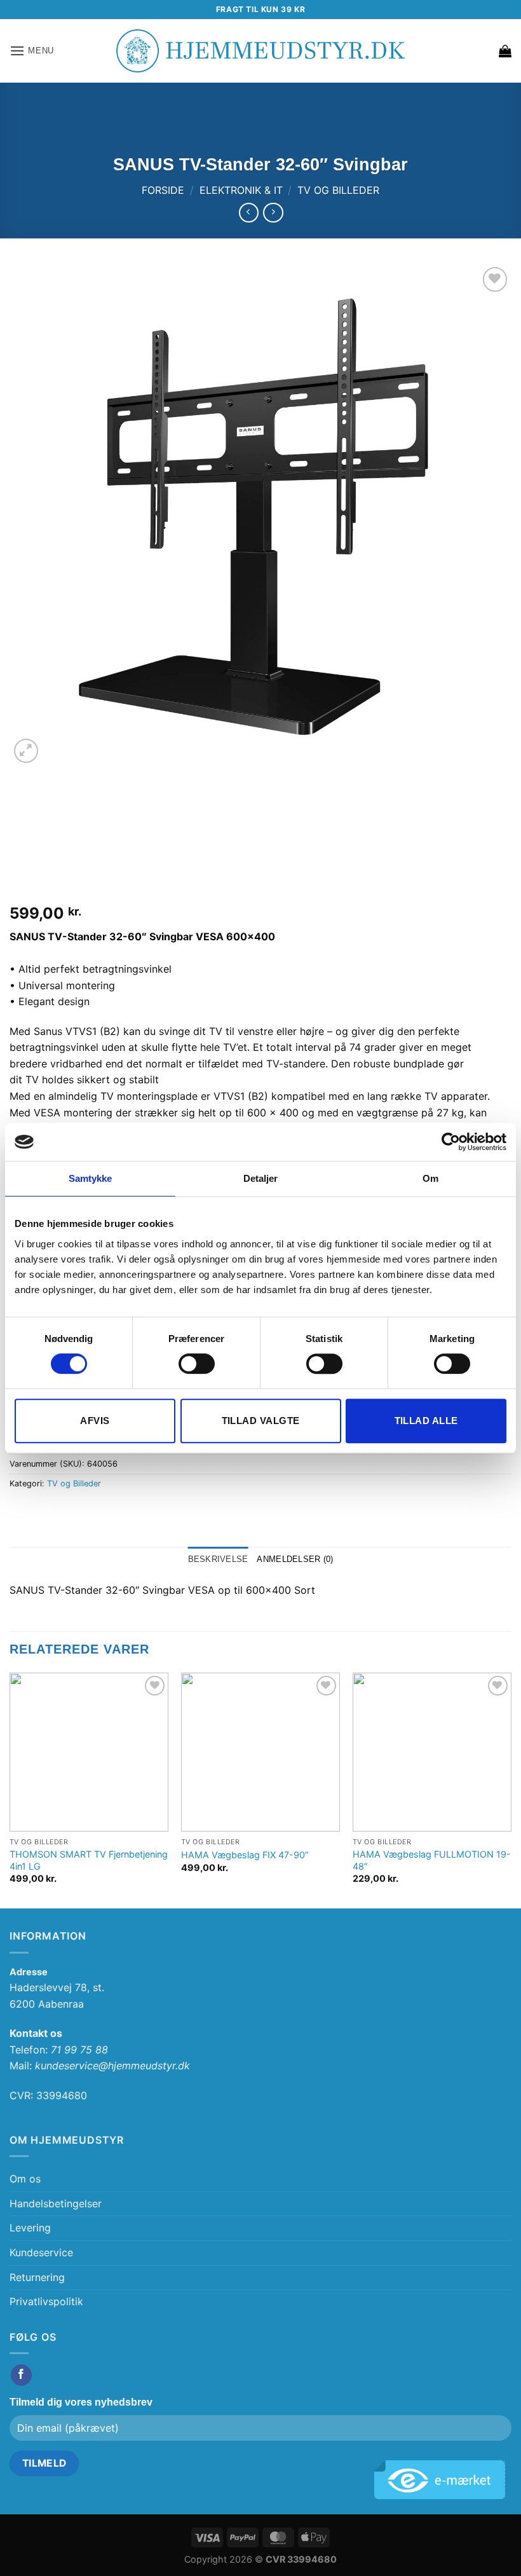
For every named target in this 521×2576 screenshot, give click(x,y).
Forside (163, 190)
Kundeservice (41, 2252)
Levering (30, 2228)
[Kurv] (505, 51)
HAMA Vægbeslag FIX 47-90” (245, 1855)
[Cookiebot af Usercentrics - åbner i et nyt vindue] (451, 1142)
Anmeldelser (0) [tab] (295, 1559)
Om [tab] (430, 1178)
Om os (25, 2179)
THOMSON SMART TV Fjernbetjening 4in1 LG (89, 1860)
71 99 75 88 (79, 2050)
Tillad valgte (261, 1421)
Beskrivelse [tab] (218, 1559)
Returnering (37, 2277)
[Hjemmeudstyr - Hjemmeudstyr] (260, 51)
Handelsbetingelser (56, 2203)
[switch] (197, 1364)
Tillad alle (426, 1421)
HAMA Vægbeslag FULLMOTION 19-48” (432, 1860)
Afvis (95, 1421)
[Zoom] (26, 751)
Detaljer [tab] (261, 1178)
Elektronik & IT (241, 190)
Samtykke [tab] (91, 1178)
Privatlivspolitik (46, 2301)
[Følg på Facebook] (21, 2375)
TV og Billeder (338, 190)
